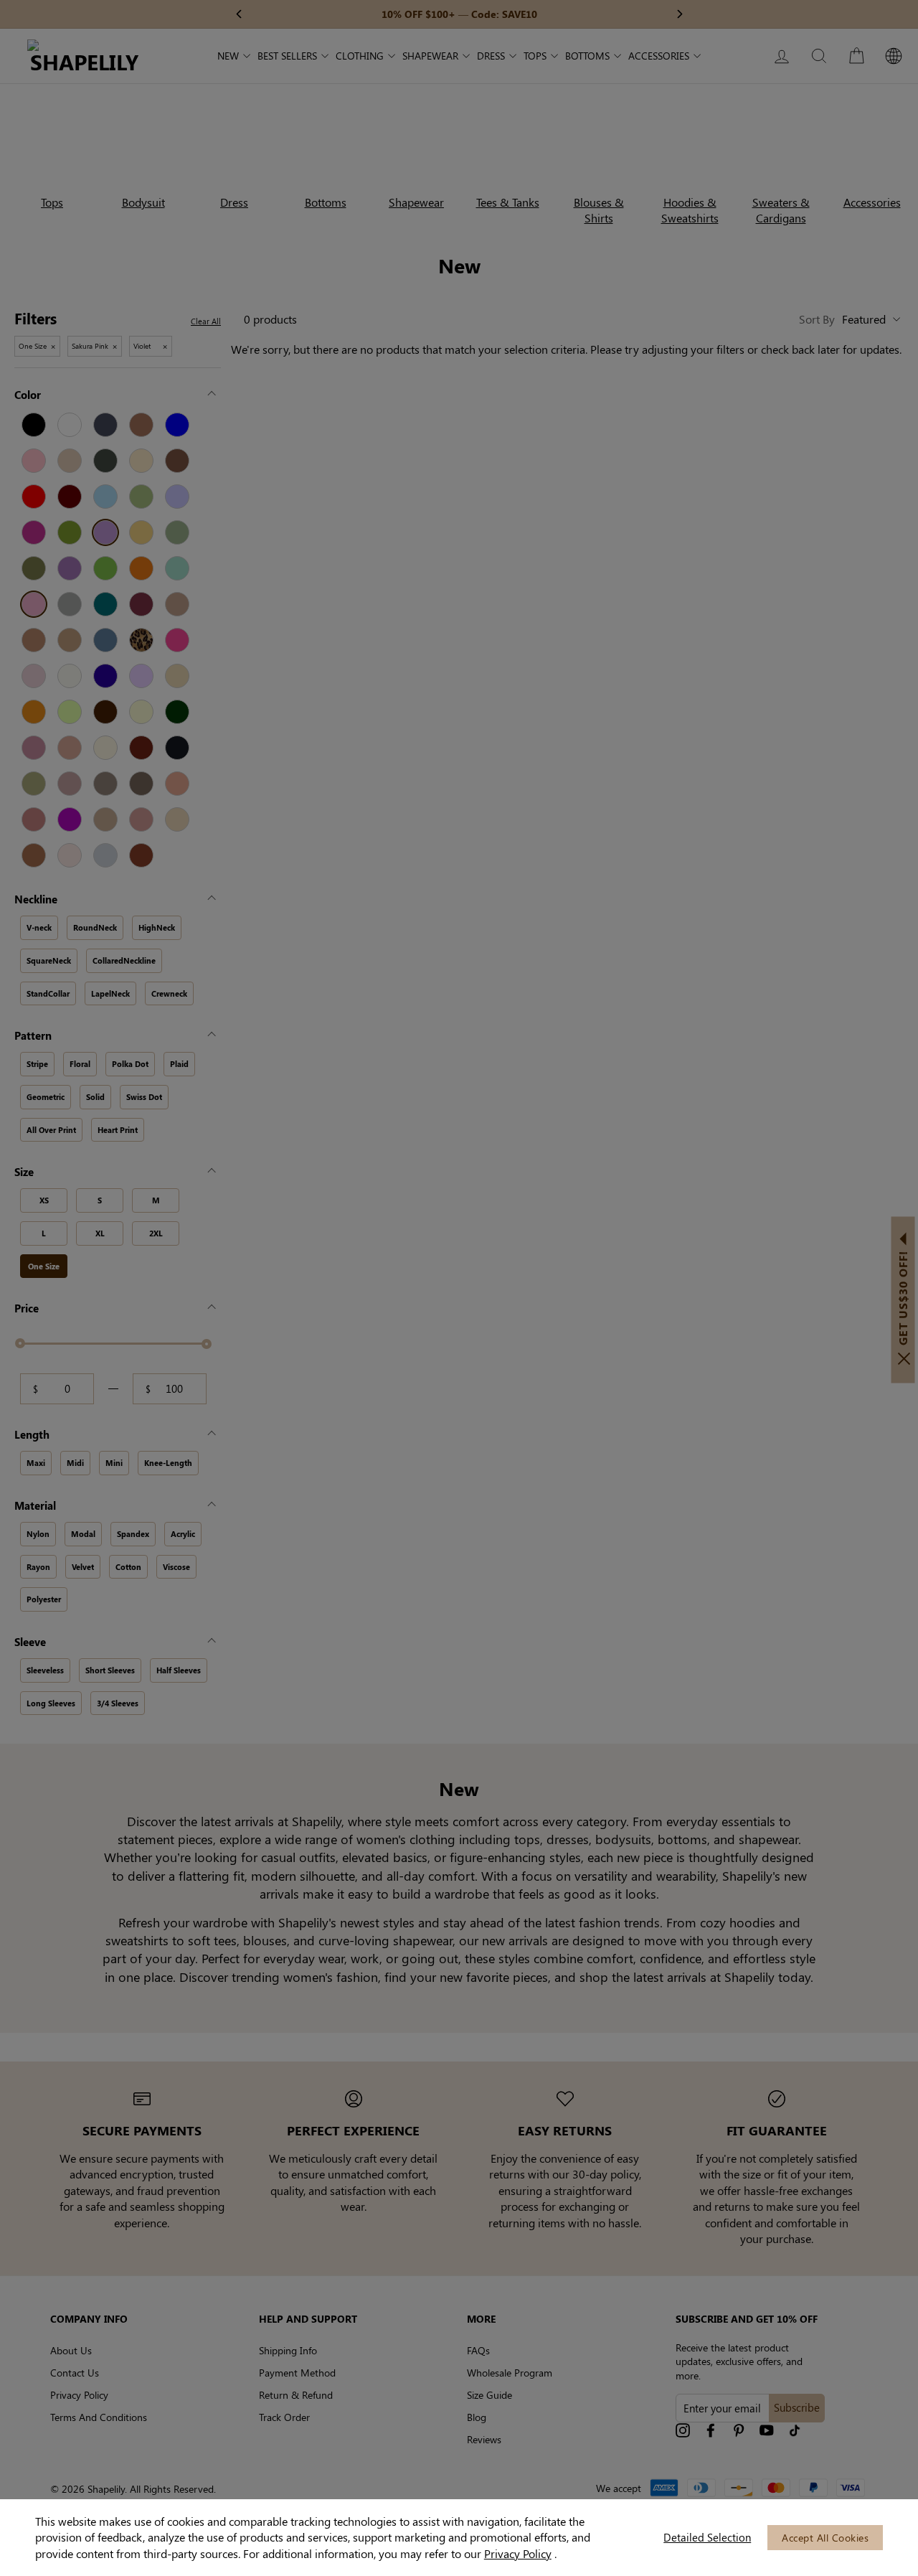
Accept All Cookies (825, 2538)
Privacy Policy (518, 2553)
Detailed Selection (707, 2537)
